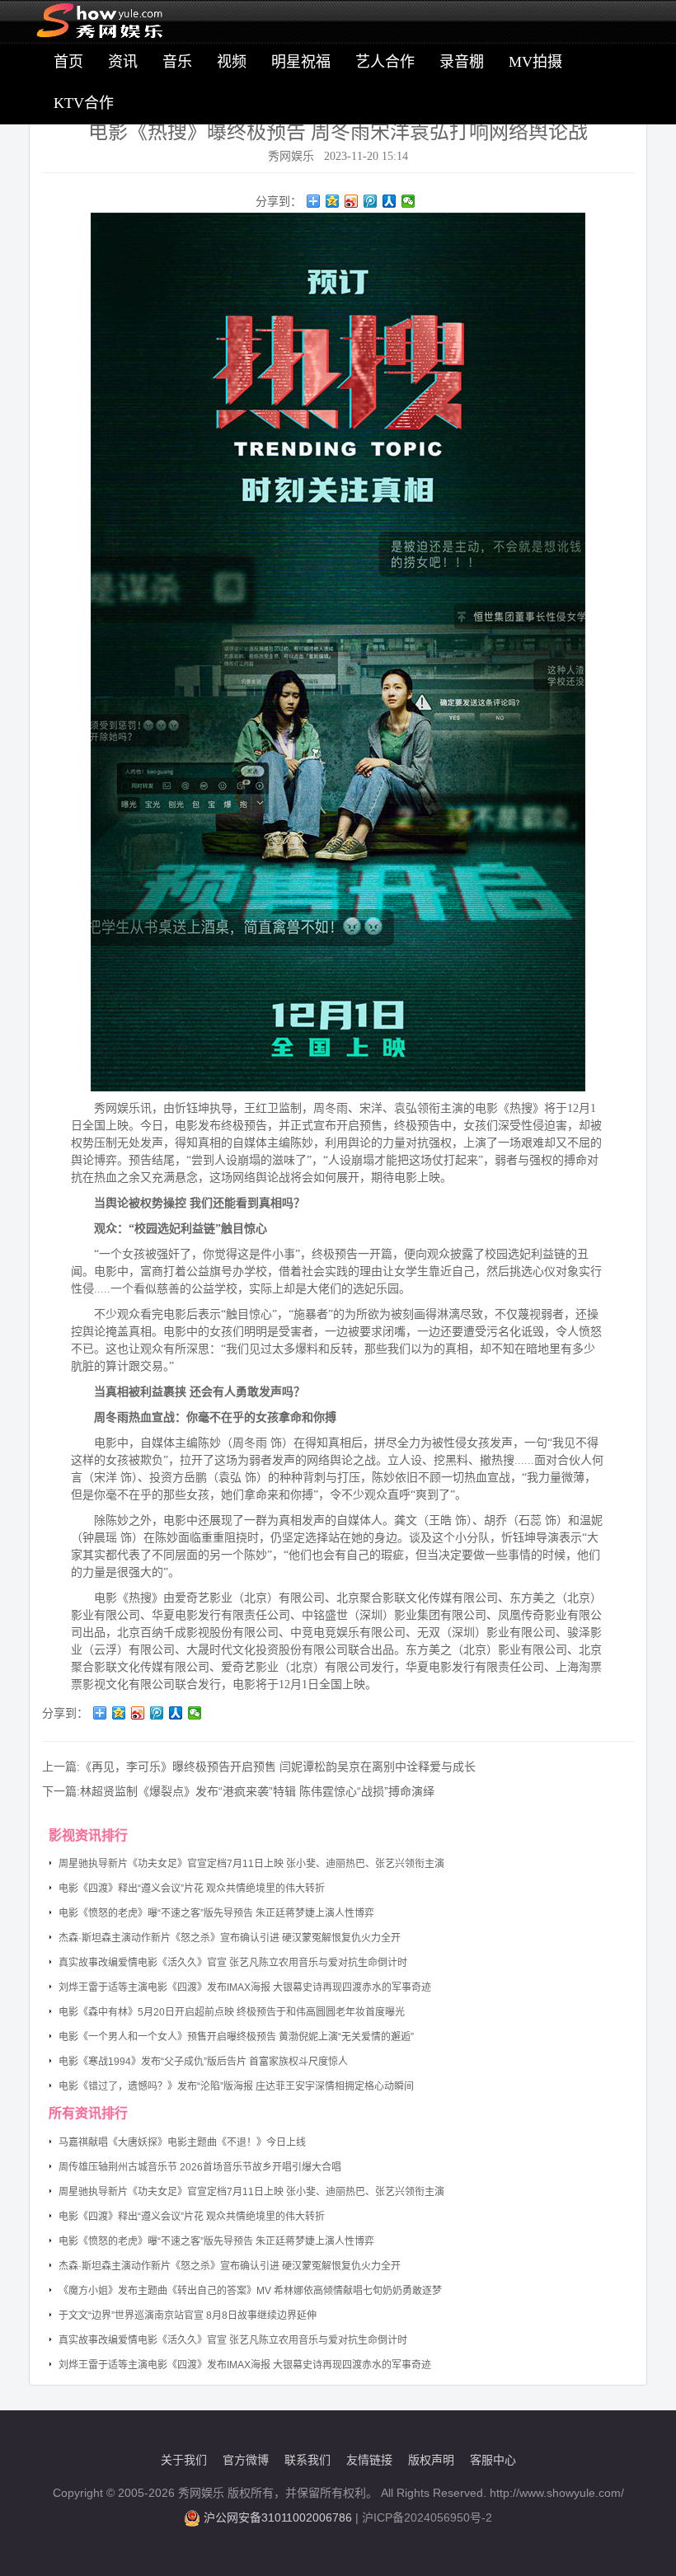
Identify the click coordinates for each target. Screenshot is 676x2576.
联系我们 (307, 2460)
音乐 (177, 62)
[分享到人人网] (390, 201)
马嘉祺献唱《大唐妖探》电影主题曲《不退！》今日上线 (182, 2142)
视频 (232, 62)
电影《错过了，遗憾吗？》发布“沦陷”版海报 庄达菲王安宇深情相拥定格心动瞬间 (236, 2086)
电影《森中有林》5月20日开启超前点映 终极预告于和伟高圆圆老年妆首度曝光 (232, 2012)
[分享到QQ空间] (333, 201)
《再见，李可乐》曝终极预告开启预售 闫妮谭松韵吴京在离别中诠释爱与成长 (278, 1767)
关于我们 (184, 2460)
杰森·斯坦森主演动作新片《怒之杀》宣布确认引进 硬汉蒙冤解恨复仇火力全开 (230, 1938)
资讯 (123, 62)
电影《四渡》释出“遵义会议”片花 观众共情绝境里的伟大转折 (192, 1889)
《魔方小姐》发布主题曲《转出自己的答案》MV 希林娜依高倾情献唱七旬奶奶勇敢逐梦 (250, 2291)
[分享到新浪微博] (352, 201)
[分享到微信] (408, 201)
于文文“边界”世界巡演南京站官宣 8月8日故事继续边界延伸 (188, 2316)
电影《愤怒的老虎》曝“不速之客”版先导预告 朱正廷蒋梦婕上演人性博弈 (216, 1913)
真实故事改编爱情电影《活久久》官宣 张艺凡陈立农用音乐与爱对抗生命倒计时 (233, 1963)
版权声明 (431, 2460)
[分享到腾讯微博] (371, 201)
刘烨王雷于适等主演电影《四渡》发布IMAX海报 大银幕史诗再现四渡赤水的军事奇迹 (245, 1987)
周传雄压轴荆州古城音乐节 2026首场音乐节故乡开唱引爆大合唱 (200, 2167)
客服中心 (493, 2460)
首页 (68, 62)
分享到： (279, 201)
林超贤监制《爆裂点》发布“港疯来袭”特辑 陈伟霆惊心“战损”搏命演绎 (257, 1791)
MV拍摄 (535, 62)
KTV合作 (84, 103)
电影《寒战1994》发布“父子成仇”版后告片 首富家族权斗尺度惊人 (203, 2062)
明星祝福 (301, 62)
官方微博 (246, 2460)
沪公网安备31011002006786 (278, 2517)
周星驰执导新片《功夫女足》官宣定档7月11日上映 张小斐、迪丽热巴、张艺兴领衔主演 (251, 1864)
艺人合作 (385, 62)
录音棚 (462, 62)
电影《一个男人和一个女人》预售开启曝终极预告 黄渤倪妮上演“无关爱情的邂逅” (236, 2037)
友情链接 (369, 2460)
